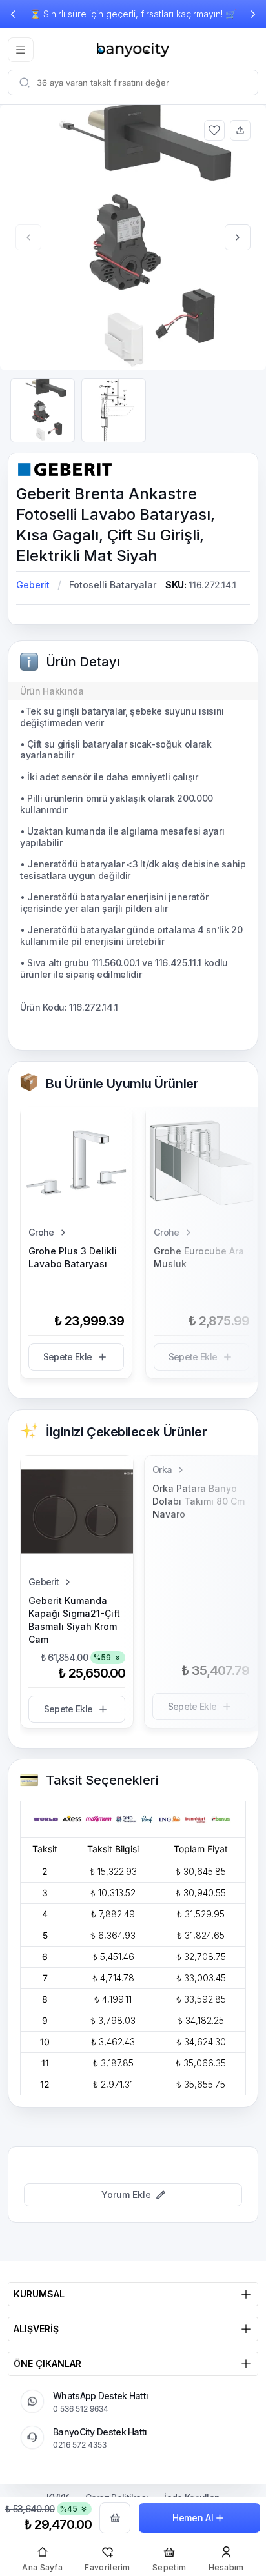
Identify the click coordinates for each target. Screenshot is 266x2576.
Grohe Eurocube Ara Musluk (199, 1257)
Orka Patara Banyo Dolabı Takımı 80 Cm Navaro (199, 1501)
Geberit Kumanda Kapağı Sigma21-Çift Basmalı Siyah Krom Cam (74, 1620)
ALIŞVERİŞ (36, 2329)
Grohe (41, 1232)
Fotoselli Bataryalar (113, 585)
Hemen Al (193, 2518)
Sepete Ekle (67, 1357)
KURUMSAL (39, 2294)
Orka (162, 1470)
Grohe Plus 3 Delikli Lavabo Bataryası (73, 1257)
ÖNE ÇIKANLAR (47, 2363)
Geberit (33, 585)
